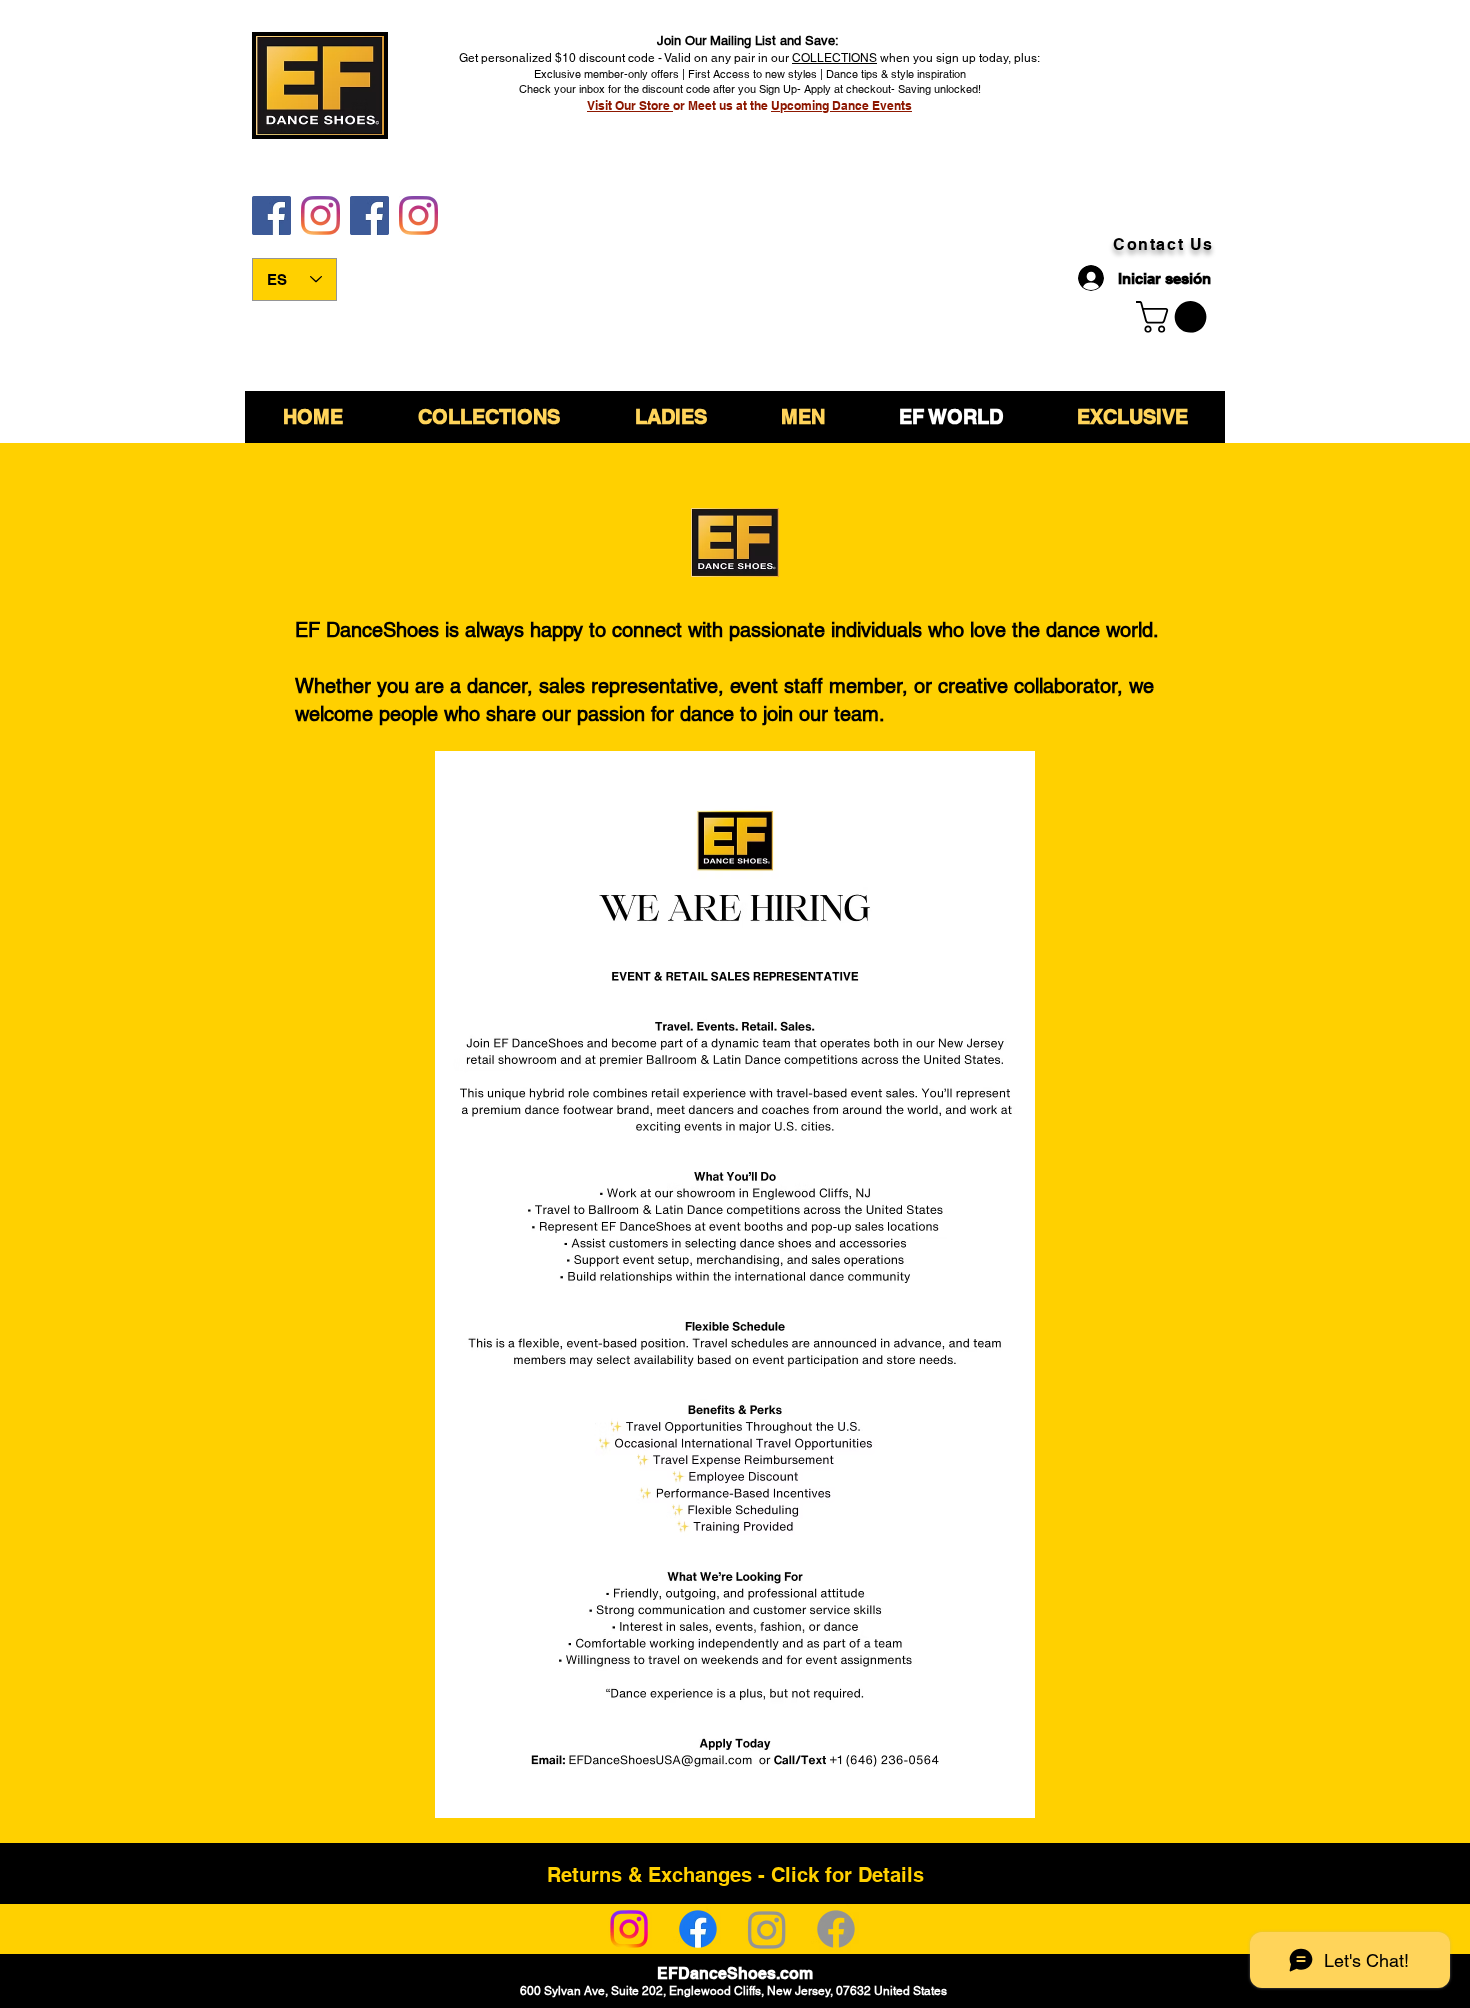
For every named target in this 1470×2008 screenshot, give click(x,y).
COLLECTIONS (834, 58)
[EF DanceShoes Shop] (369, 215)
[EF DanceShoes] (271, 215)
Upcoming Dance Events (841, 105)
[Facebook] (698, 1929)
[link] (1175, 317)
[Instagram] (629, 1929)
